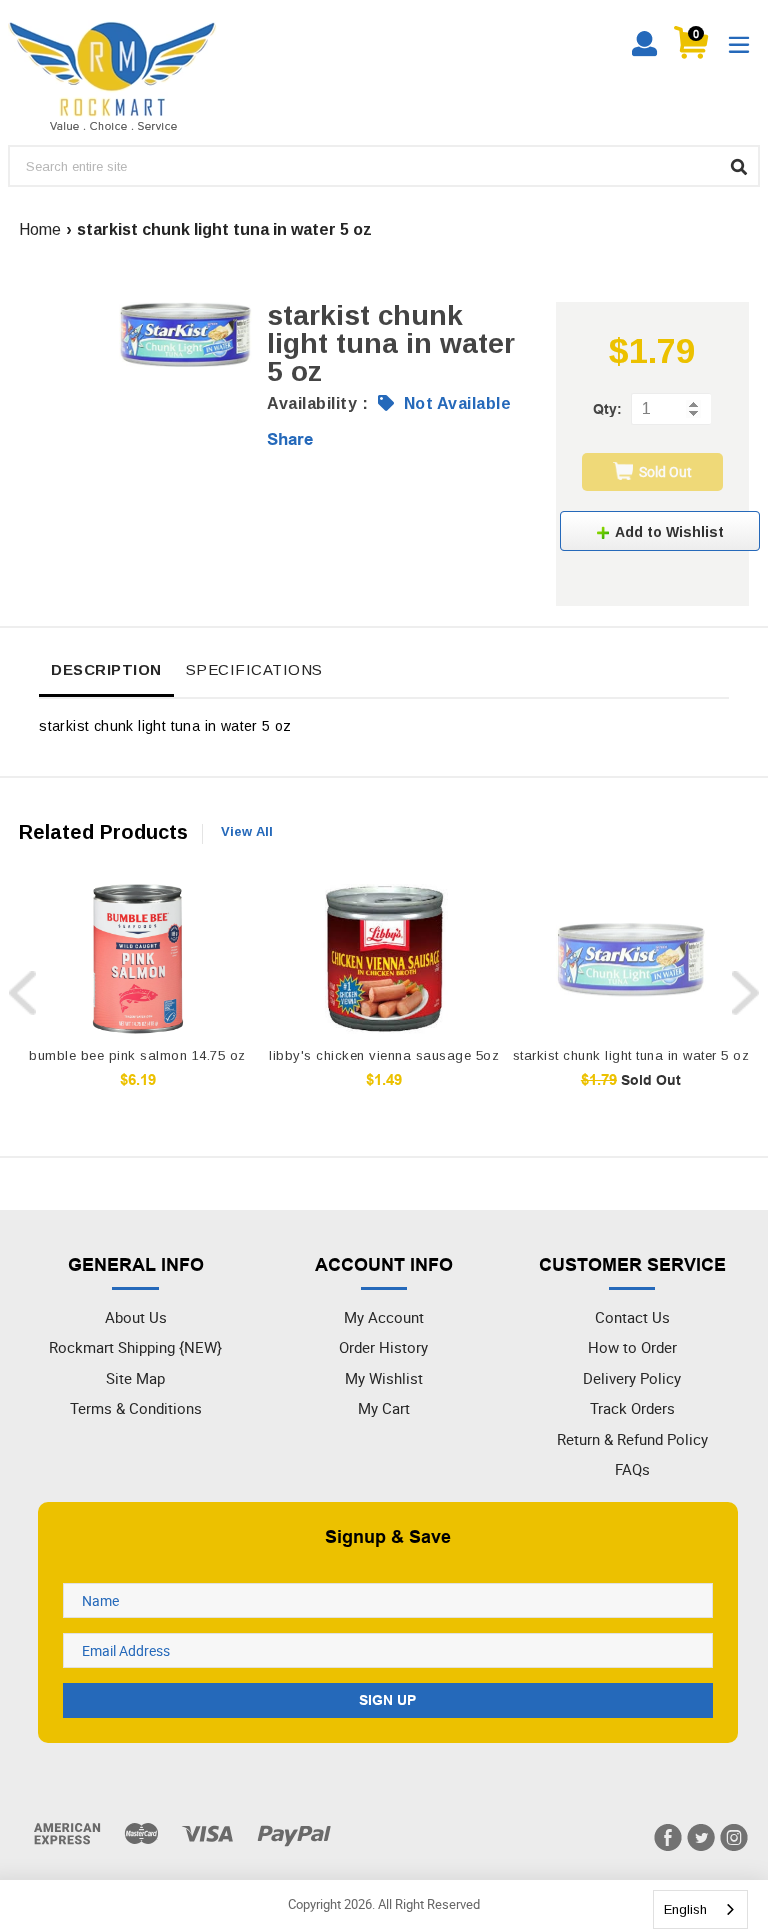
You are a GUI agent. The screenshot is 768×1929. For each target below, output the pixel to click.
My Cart (384, 1408)
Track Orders (632, 1408)
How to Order (632, 1347)
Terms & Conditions (136, 1408)
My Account (384, 1317)
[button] (660, 531)
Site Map (135, 1378)
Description (106, 669)
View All (247, 831)
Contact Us (632, 1317)
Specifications (254, 669)
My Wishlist (384, 1378)
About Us (136, 1317)
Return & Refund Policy (632, 1439)
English (685, 1909)
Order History (383, 1347)
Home (40, 229)
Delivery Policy (632, 1378)
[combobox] (700, 1909)
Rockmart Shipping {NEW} (135, 1347)
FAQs (632, 1469)
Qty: (607, 409)
